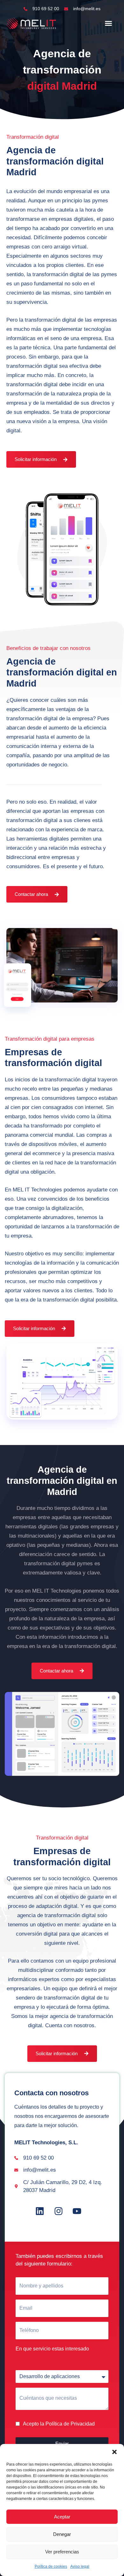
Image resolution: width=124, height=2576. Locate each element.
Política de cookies (51, 2566)
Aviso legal (80, 2566)
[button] (114, 2452)
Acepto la (59, 2424)
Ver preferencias (62, 2552)
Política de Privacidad (70, 2424)
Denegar (62, 2534)
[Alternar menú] (108, 23)
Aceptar (62, 2517)
